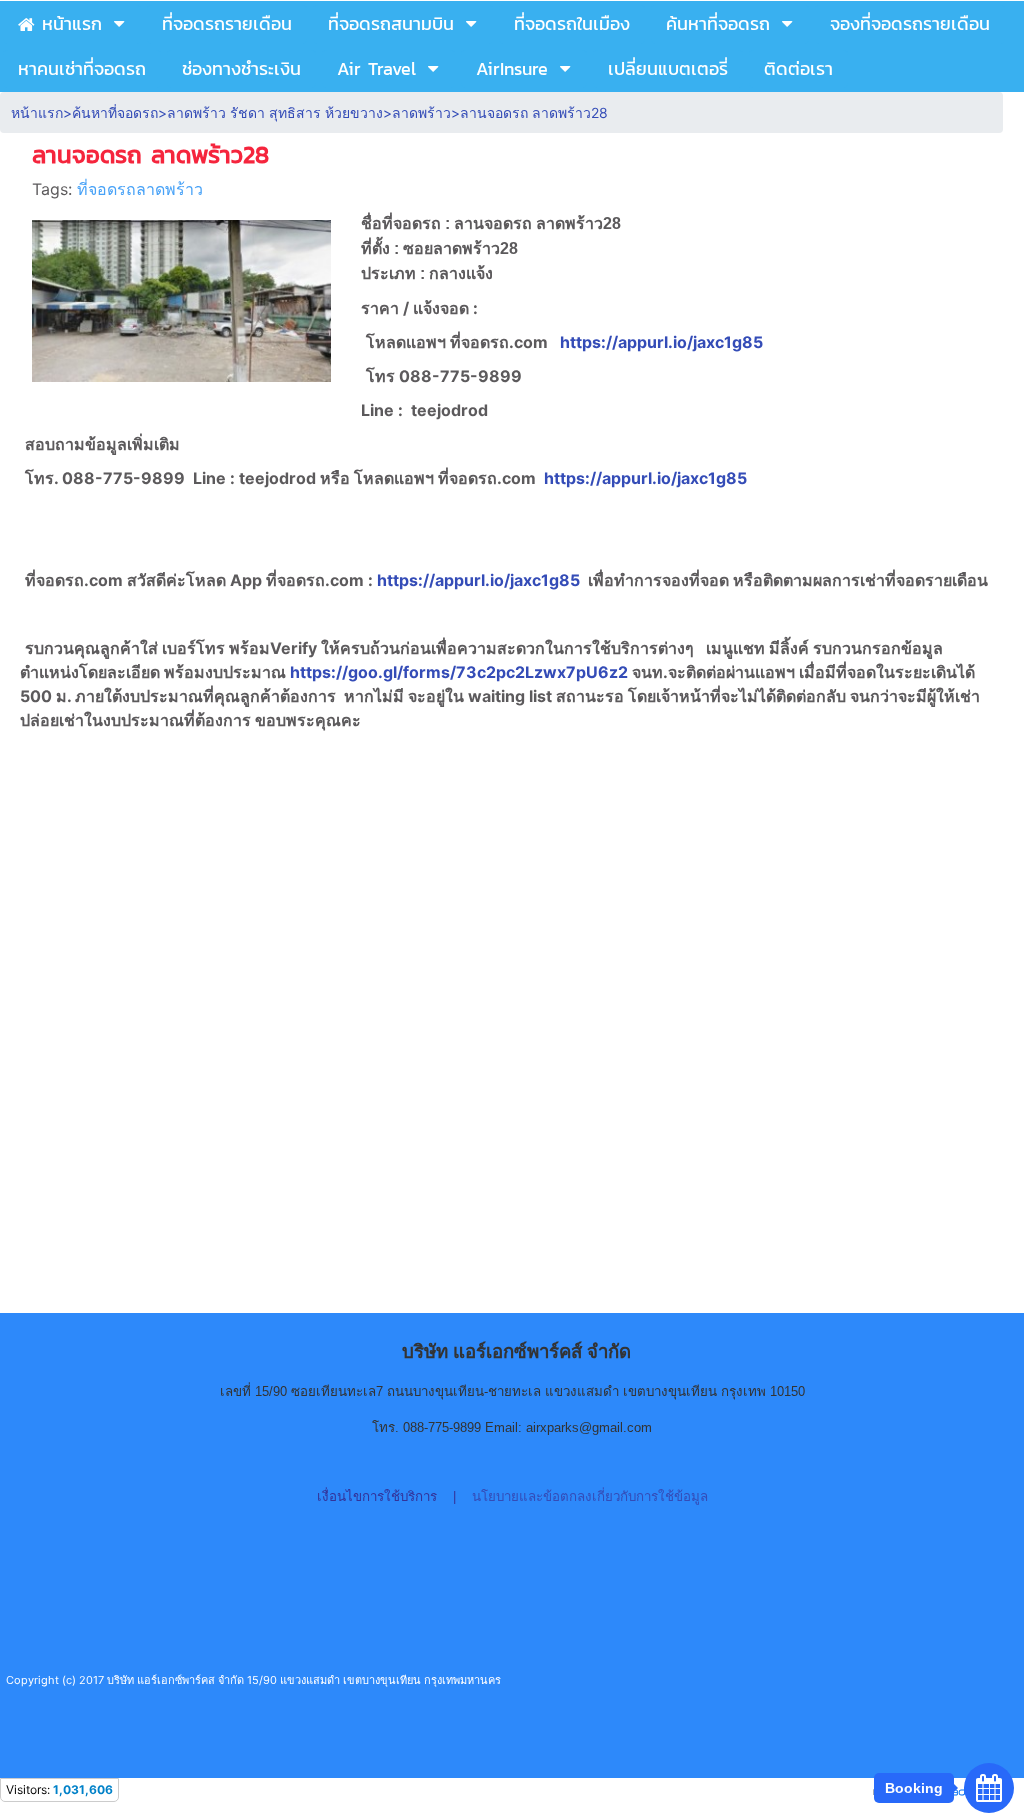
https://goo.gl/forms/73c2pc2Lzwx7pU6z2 (461, 672)
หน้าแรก (37, 112)
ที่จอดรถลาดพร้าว (140, 189)
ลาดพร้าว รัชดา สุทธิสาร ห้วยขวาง (275, 112)
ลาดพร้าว (421, 112)
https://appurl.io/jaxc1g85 (661, 342)
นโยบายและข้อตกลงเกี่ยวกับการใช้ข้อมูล (590, 1496)
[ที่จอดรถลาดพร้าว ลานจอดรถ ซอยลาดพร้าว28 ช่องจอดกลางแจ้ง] (181, 296)
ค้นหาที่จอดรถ (115, 112)
